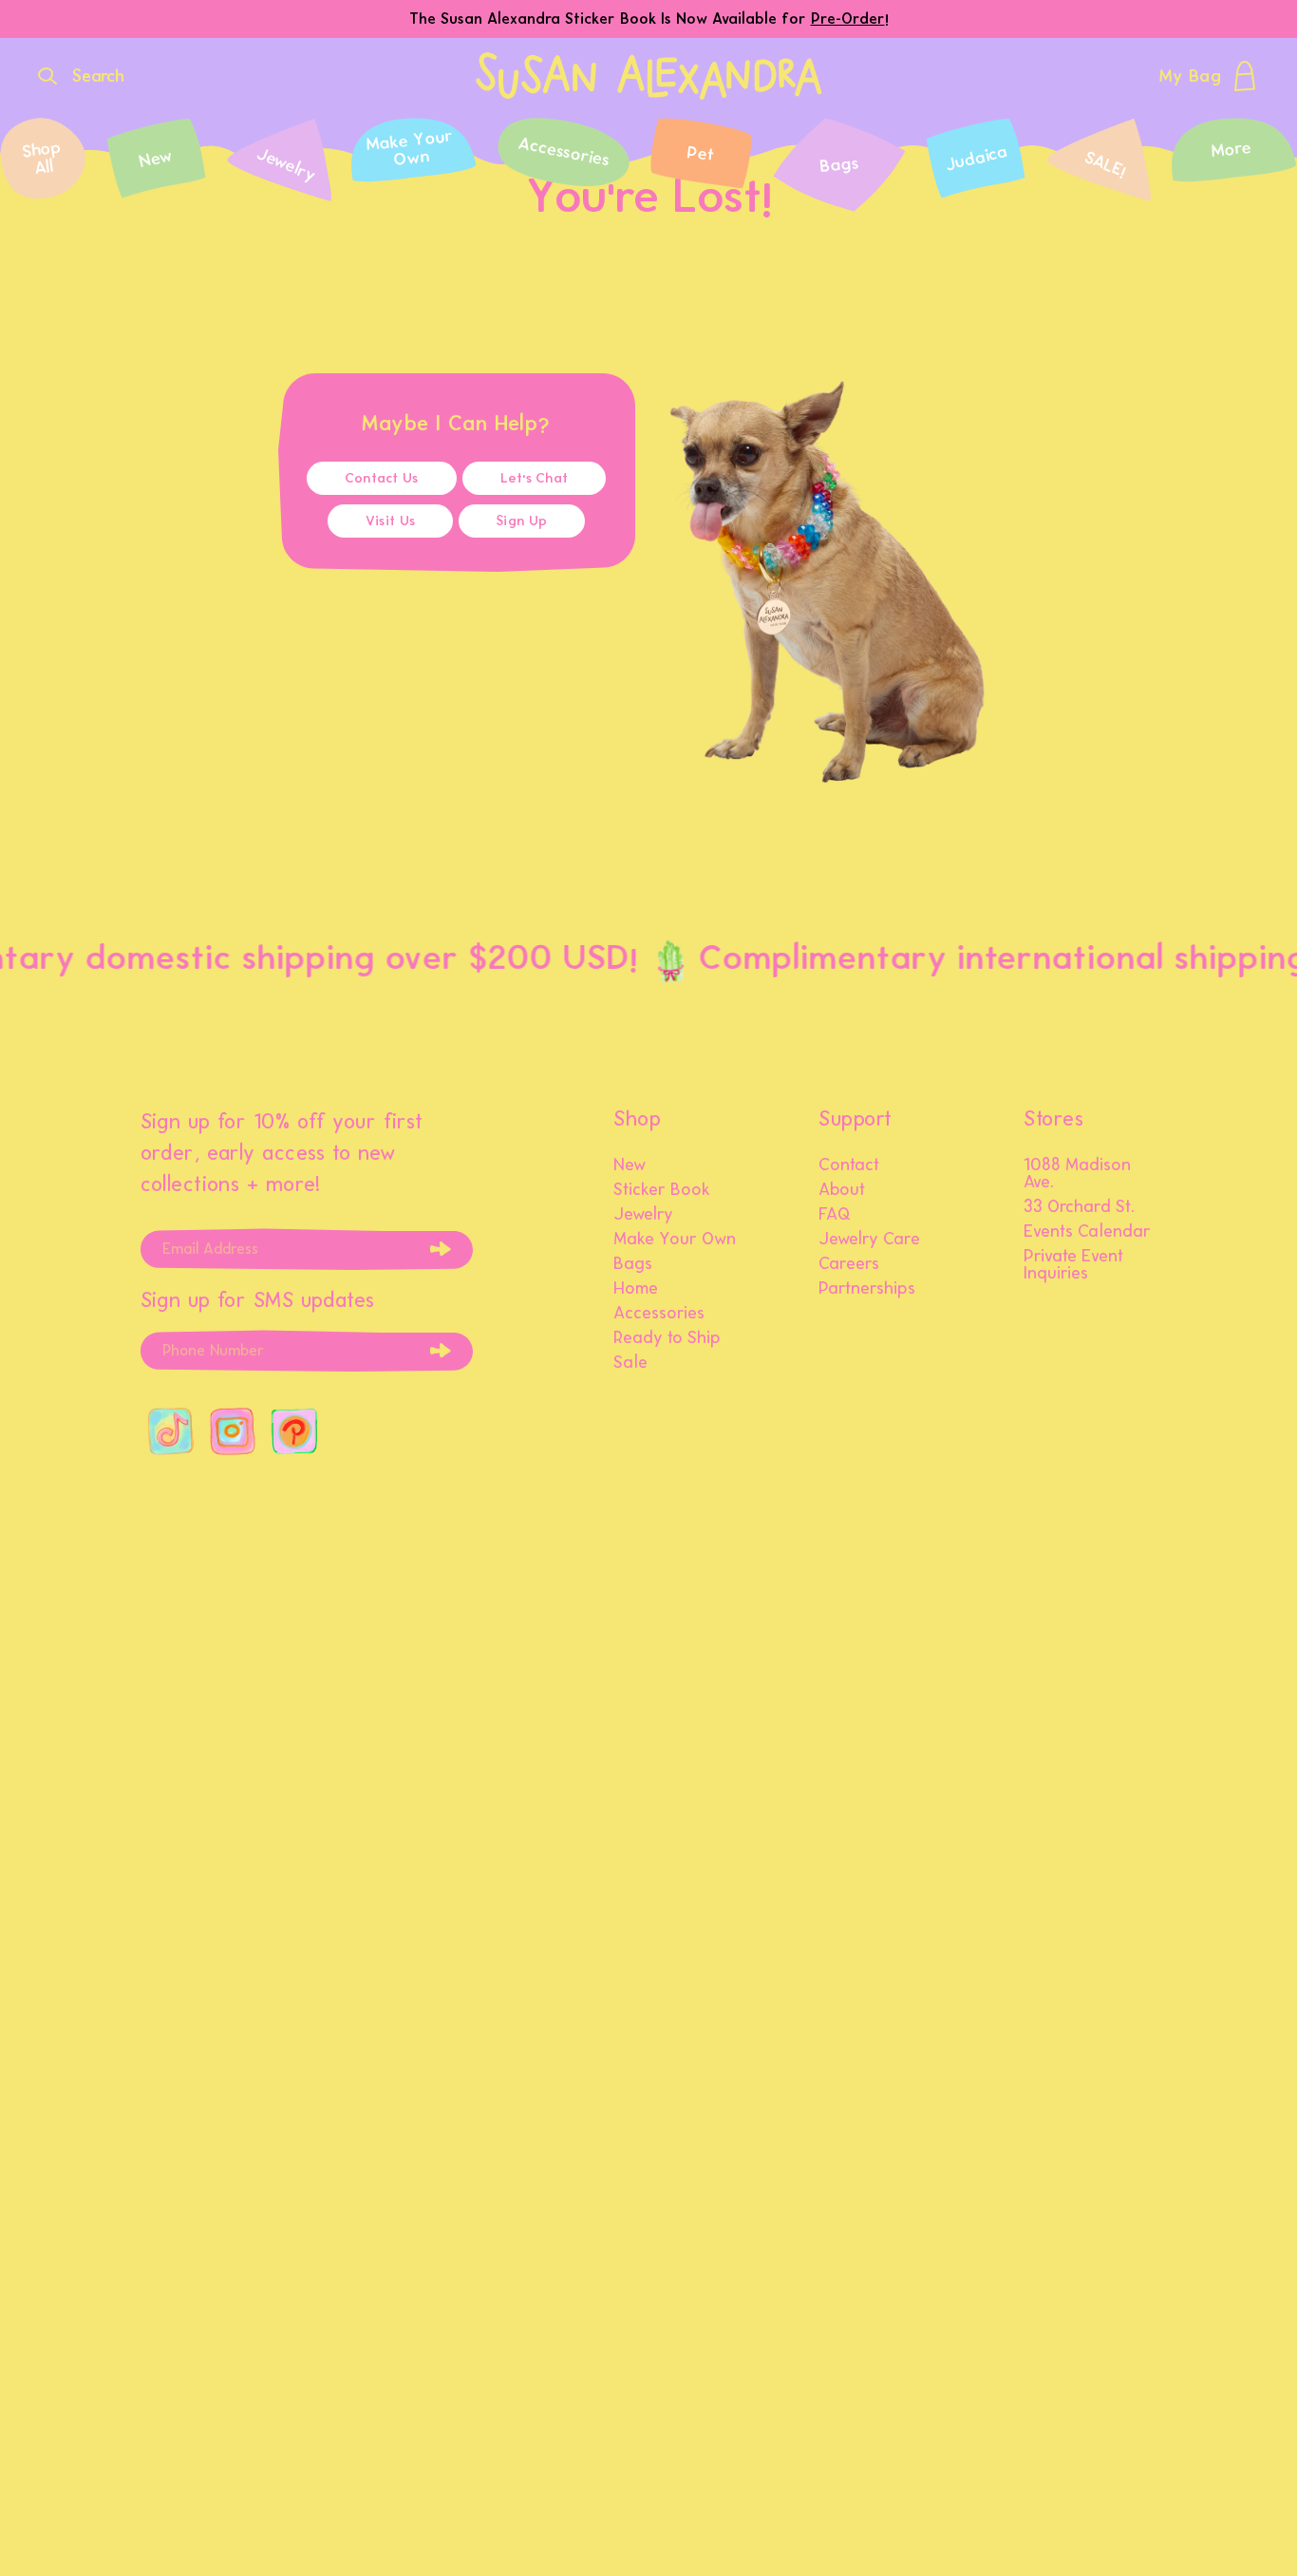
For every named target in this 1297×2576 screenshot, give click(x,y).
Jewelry (643, 1215)
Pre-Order (848, 19)
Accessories (659, 1314)
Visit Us (390, 521)
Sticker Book (662, 1190)
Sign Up (522, 521)
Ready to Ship (667, 1338)
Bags (633, 1264)
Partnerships (867, 1289)
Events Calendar (1087, 1232)
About (842, 1190)
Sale (630, 1363)
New (630, 1165)
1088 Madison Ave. (1077, 1174)
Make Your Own (675, 1240)
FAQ (835, 1215)
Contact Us (382, 478)
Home (636, 1289)
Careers (849, 1264)
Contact (849, 1165)
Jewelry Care (869, 1240)
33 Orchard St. (1079, 1207)
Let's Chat (535, 478)
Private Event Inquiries (1073, 1265)
